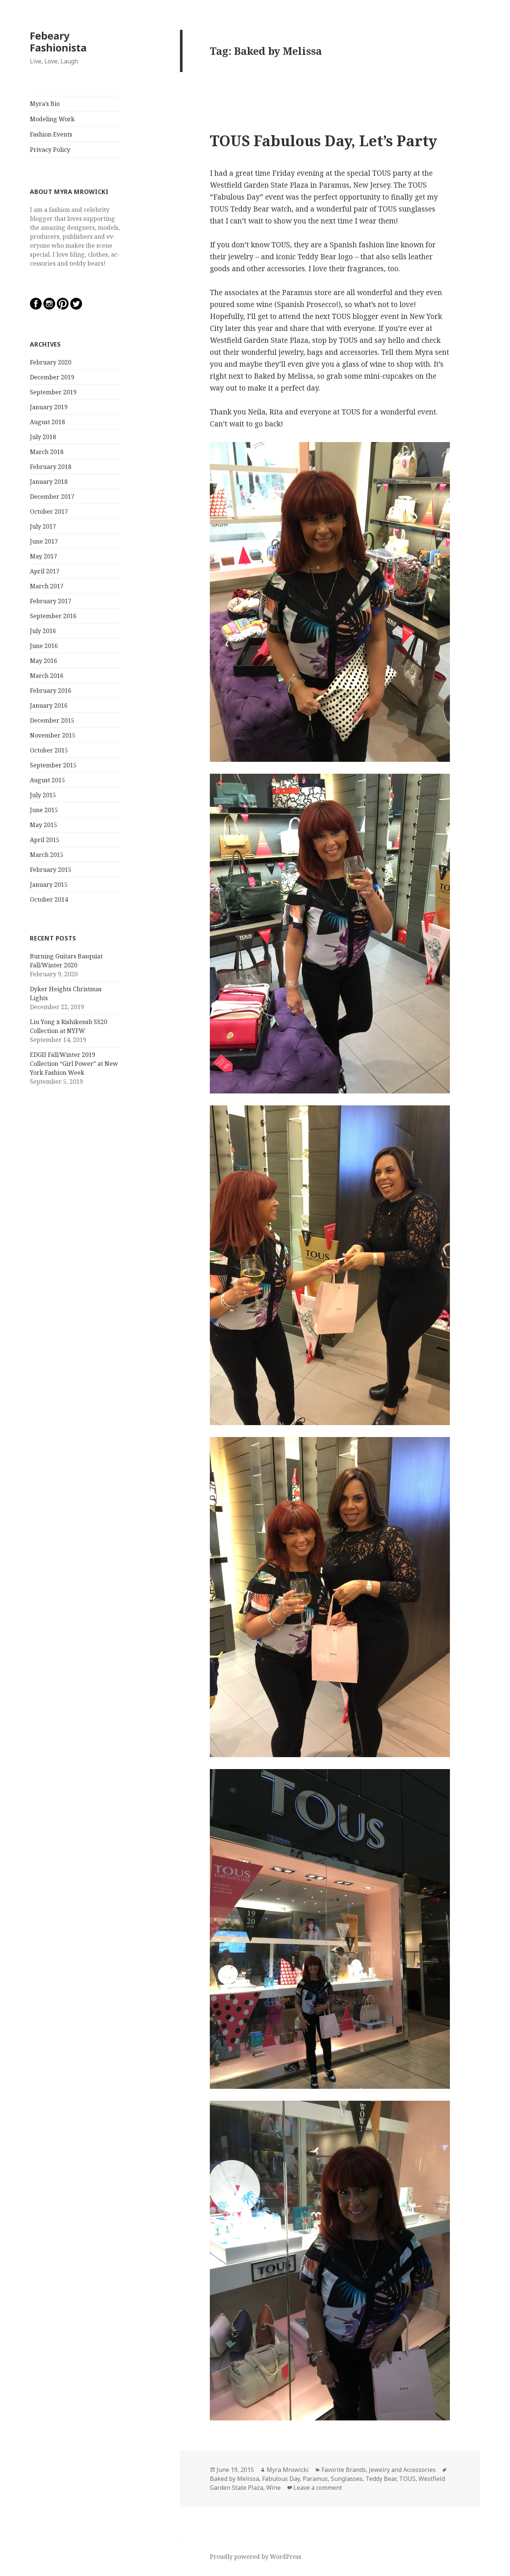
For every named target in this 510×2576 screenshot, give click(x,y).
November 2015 (53, 735)
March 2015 (47, 855)
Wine (273, 2488)
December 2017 (52, 497)
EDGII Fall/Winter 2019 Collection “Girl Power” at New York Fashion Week (74, 1064)
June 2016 (44, 646)
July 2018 (43, 437)
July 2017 (43, 526)
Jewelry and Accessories (402, 2470)
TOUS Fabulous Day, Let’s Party (324, 140)
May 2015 (43, 825)
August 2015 (47, 780)
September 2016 (53, 616)
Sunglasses (347, 2479)
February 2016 (51, 691)
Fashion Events (51, 134)
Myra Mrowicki (288, 2470)
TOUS (407, 2479)
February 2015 (51, 870)
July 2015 (43, 795)
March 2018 (47, 452)
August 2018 (47, 422)
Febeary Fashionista (58, 42)
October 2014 (49, 899)
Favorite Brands (344, 2470)
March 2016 (47, 676)
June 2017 (44, 541)
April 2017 (45, 571)
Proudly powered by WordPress (256, 2557)
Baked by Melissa (234, 2479)
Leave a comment (318, 2488)
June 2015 (44, 810)
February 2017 (51, 601)
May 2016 (43, 661)
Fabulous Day (281, 2479)
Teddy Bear (381, 2479)
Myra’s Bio (45, 104)
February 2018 (51, 467)
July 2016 (43, 631)
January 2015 (49, 885)
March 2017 (47, 586)
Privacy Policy (50, 150)
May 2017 (43, 556)
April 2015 (45, 840)
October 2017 (49, 511)
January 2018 (49, 482)
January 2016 (49, 705)
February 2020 (51, 362)
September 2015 (53, 765)
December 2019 (52, 377)
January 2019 (49, 407)
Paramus (315, 2479)
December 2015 (52, 720)
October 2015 (49, 750)
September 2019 (53, 392)
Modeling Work (52, 119)
